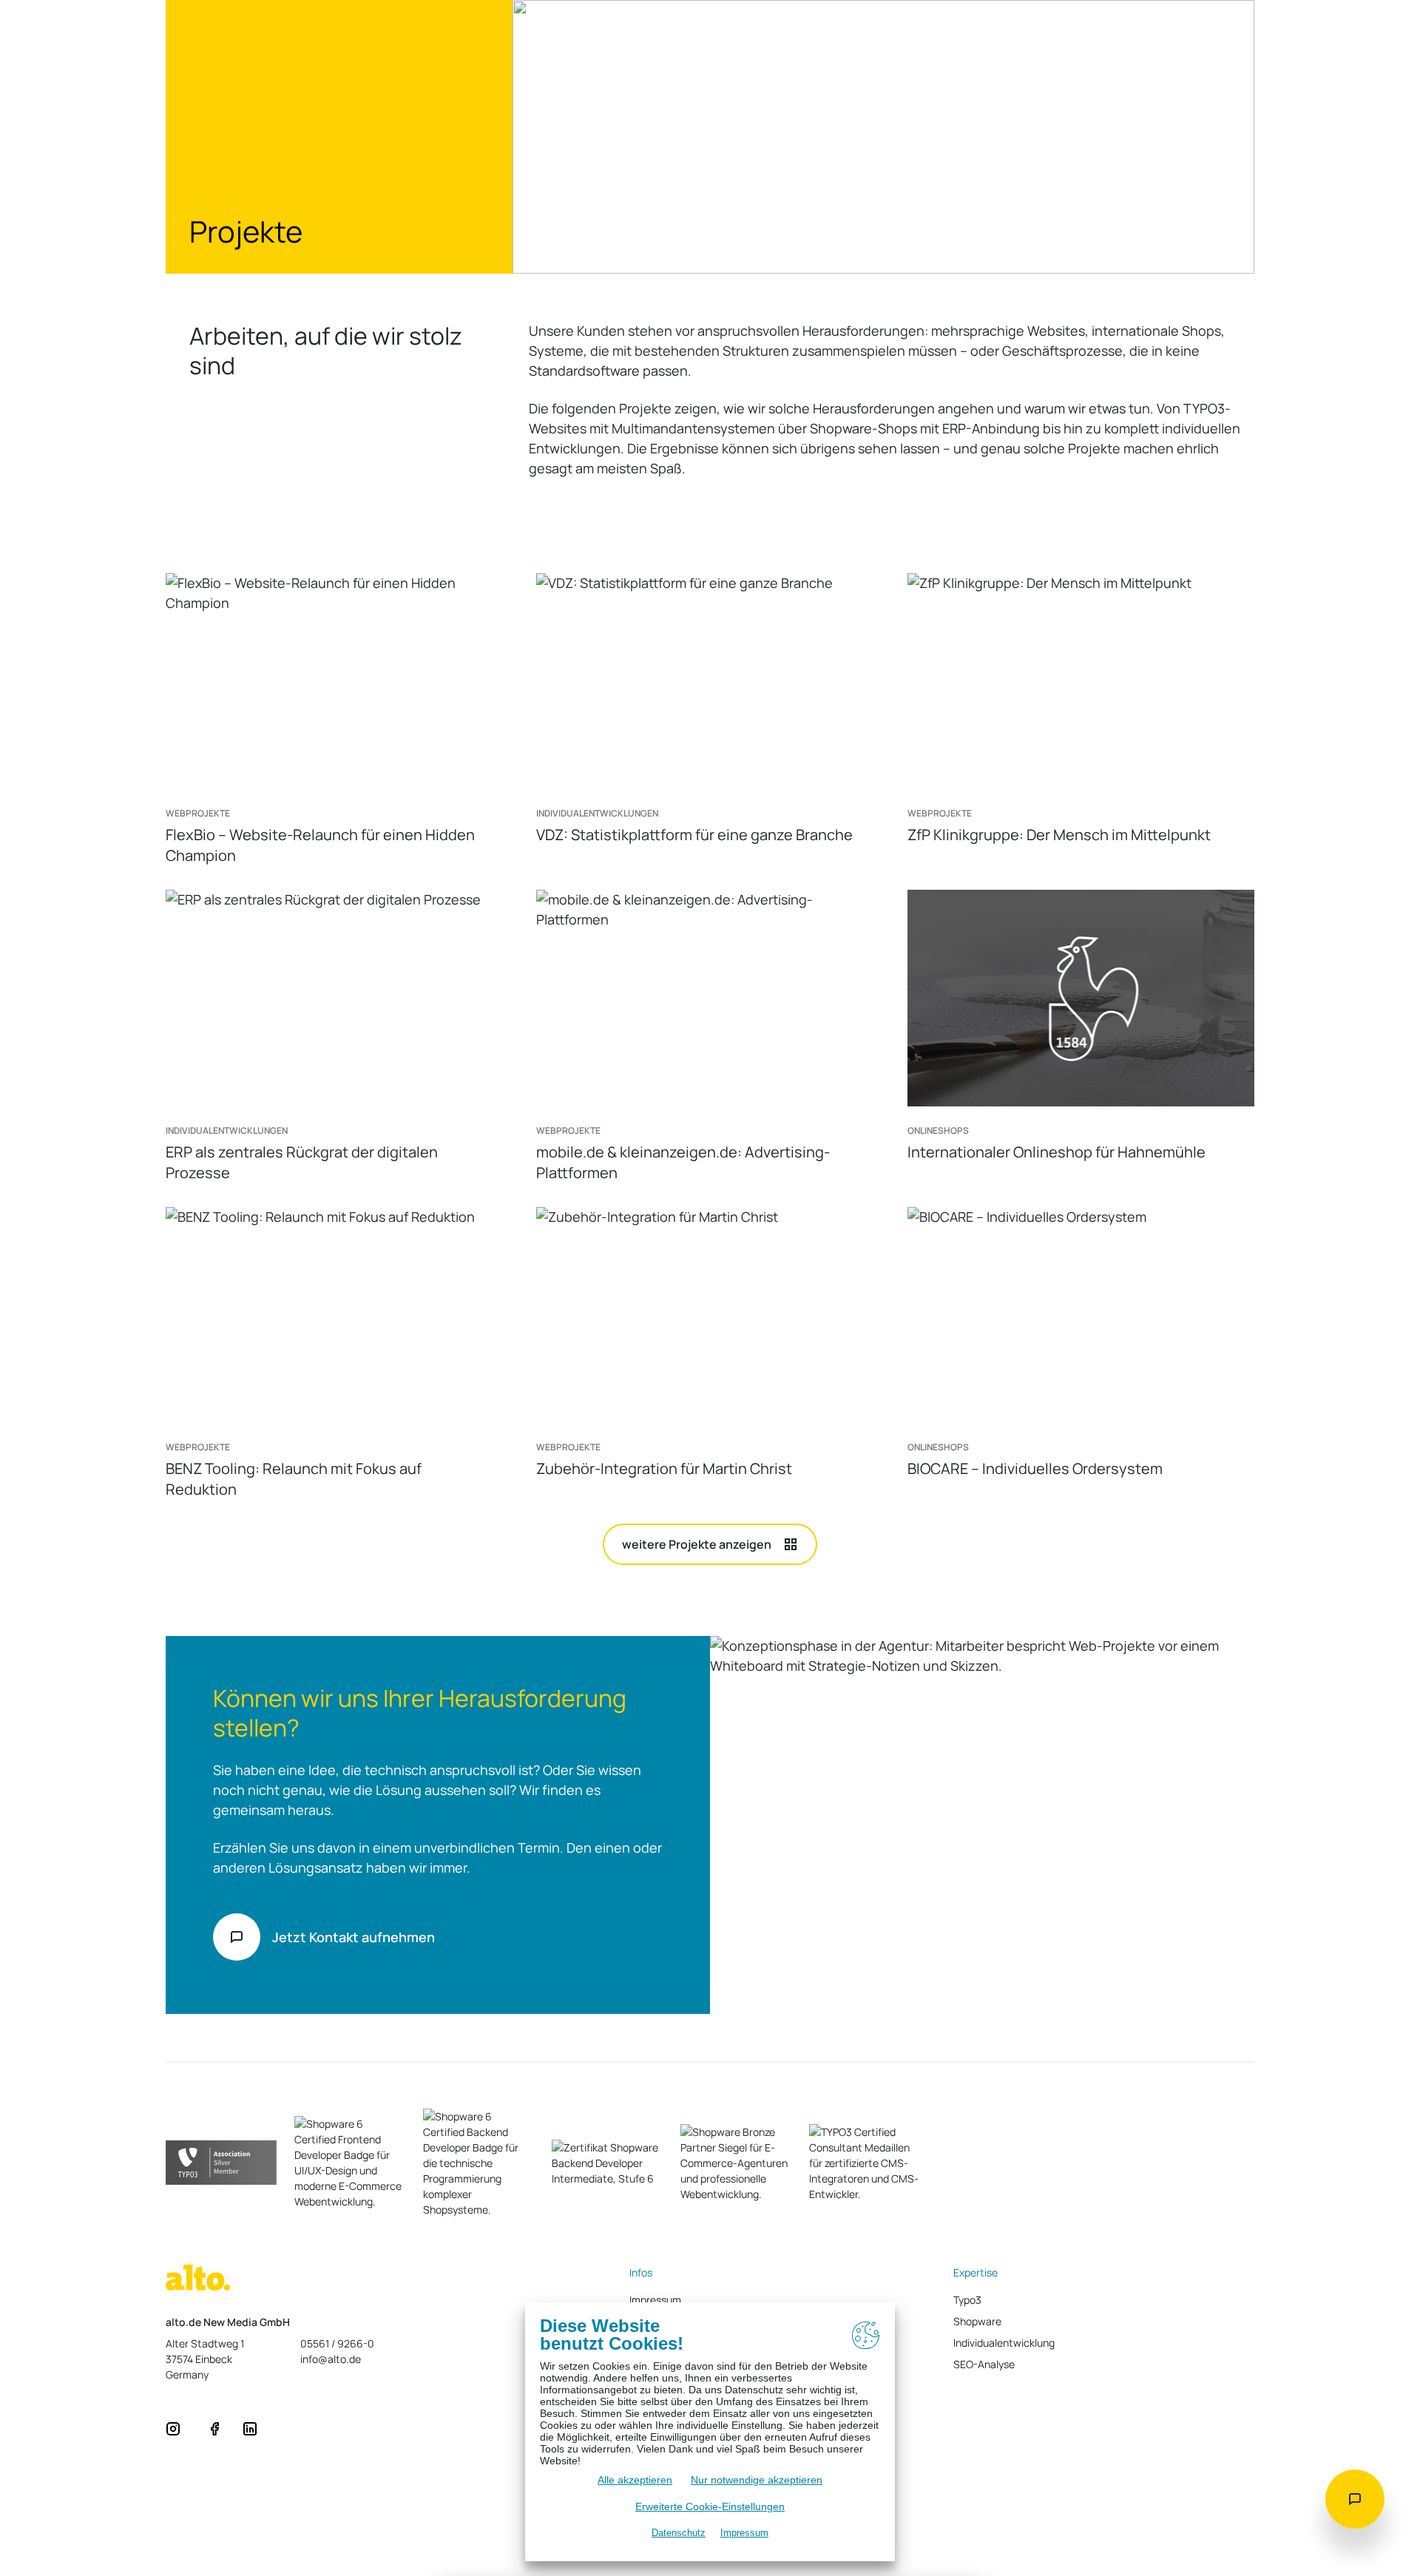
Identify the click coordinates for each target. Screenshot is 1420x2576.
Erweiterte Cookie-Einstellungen (710, 2506)
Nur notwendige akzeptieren (757, 2480)
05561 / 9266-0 (337, 2343)
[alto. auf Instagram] (173, 2427)
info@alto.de (331, 2359)
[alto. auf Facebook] (214, 2427)
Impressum (744, 2533)
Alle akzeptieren (635, 2480)
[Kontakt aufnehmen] (1355, 2499)
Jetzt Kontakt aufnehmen (354, 1937)
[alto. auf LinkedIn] (250, 2427)
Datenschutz (679, 2533)
